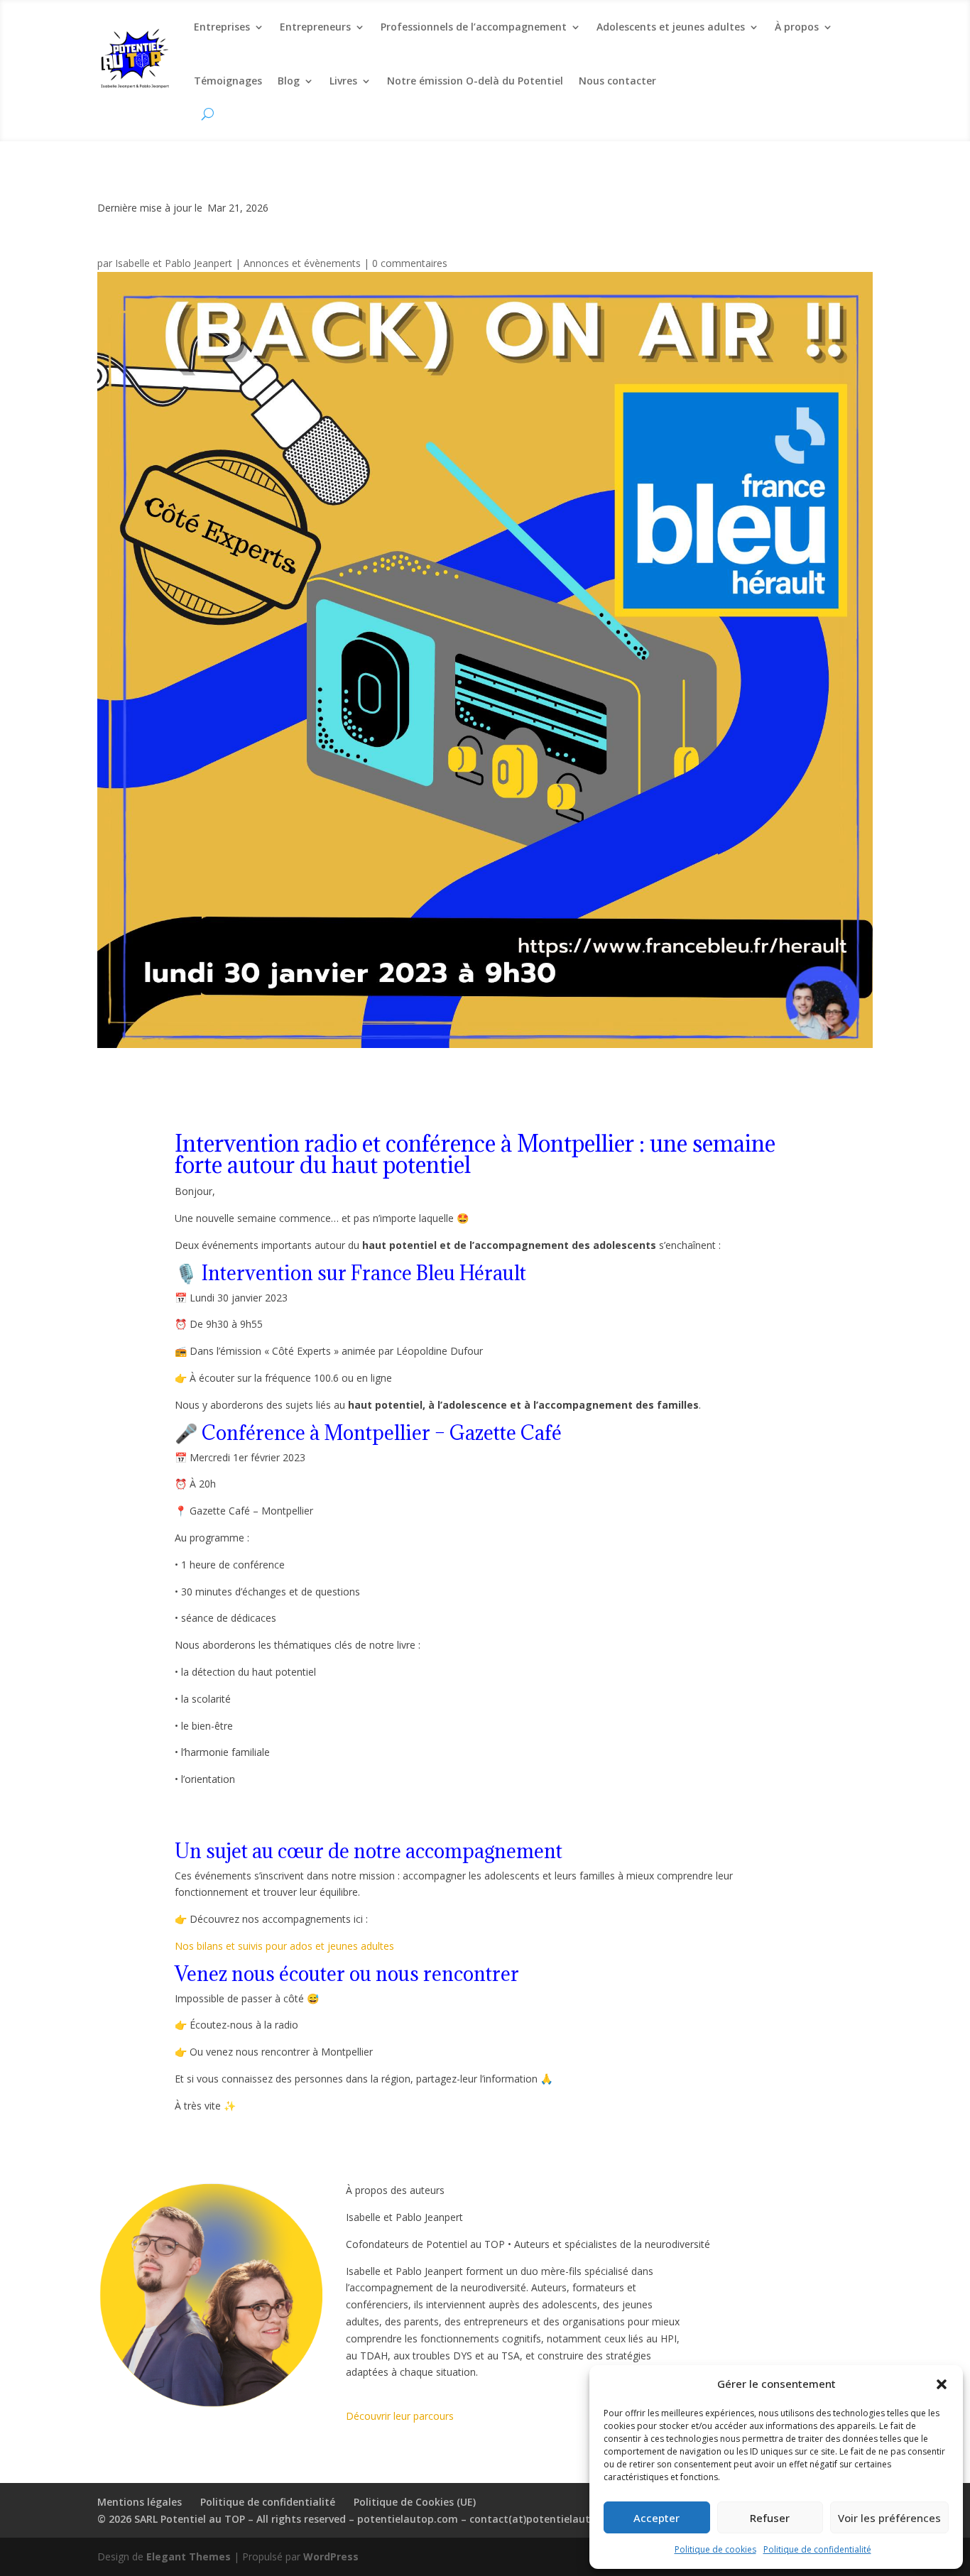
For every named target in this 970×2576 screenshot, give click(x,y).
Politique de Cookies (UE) (415, 2502)
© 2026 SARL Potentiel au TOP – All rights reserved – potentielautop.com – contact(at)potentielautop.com (362, 2519)
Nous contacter (617, 81)
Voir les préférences (889, 2518)
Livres (343, 81)
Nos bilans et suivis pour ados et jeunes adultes (284, 1946)
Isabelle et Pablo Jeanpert (174, 263)
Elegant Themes (189, 2556)
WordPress (331, 2556)
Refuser (770, 2518)
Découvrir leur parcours (400, 2416)
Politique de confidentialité (817, 2549)
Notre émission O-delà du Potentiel (475, 81)
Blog (289, 81)
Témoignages (228, 81)
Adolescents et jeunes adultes (671, 27)
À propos (797, 27)
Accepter (656, 2518)
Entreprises (222, 27)
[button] (942, 2384)
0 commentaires (410, 263)
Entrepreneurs (315, 27)
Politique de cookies (715, 2549)
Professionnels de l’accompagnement (474, 27)
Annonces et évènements (302, 263)
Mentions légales (140, 2502)
